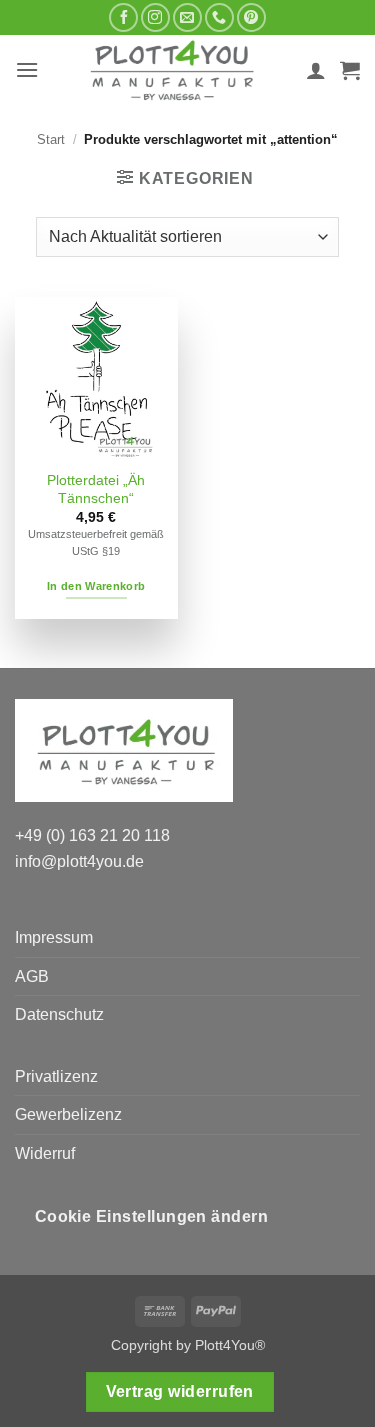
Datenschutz (59, 1014)
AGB (32, 976)
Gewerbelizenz (68, 1114)
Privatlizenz (56, 1076)
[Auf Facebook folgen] (123, 17)
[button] (27, 69)
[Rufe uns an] (219, 17)
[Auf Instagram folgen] (155, 17)
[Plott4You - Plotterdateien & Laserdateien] (172, 70)
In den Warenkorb (96, 586)
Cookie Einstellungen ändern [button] (152, 1216)
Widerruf (45, 1153)
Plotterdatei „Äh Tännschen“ (96, 489)
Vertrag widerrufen (180, 1391)
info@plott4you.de (79, 861)
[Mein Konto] (316, 70)
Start (51, 139)
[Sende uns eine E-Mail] (187, 17)
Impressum (54, 937)
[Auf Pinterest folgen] (251, 17)
